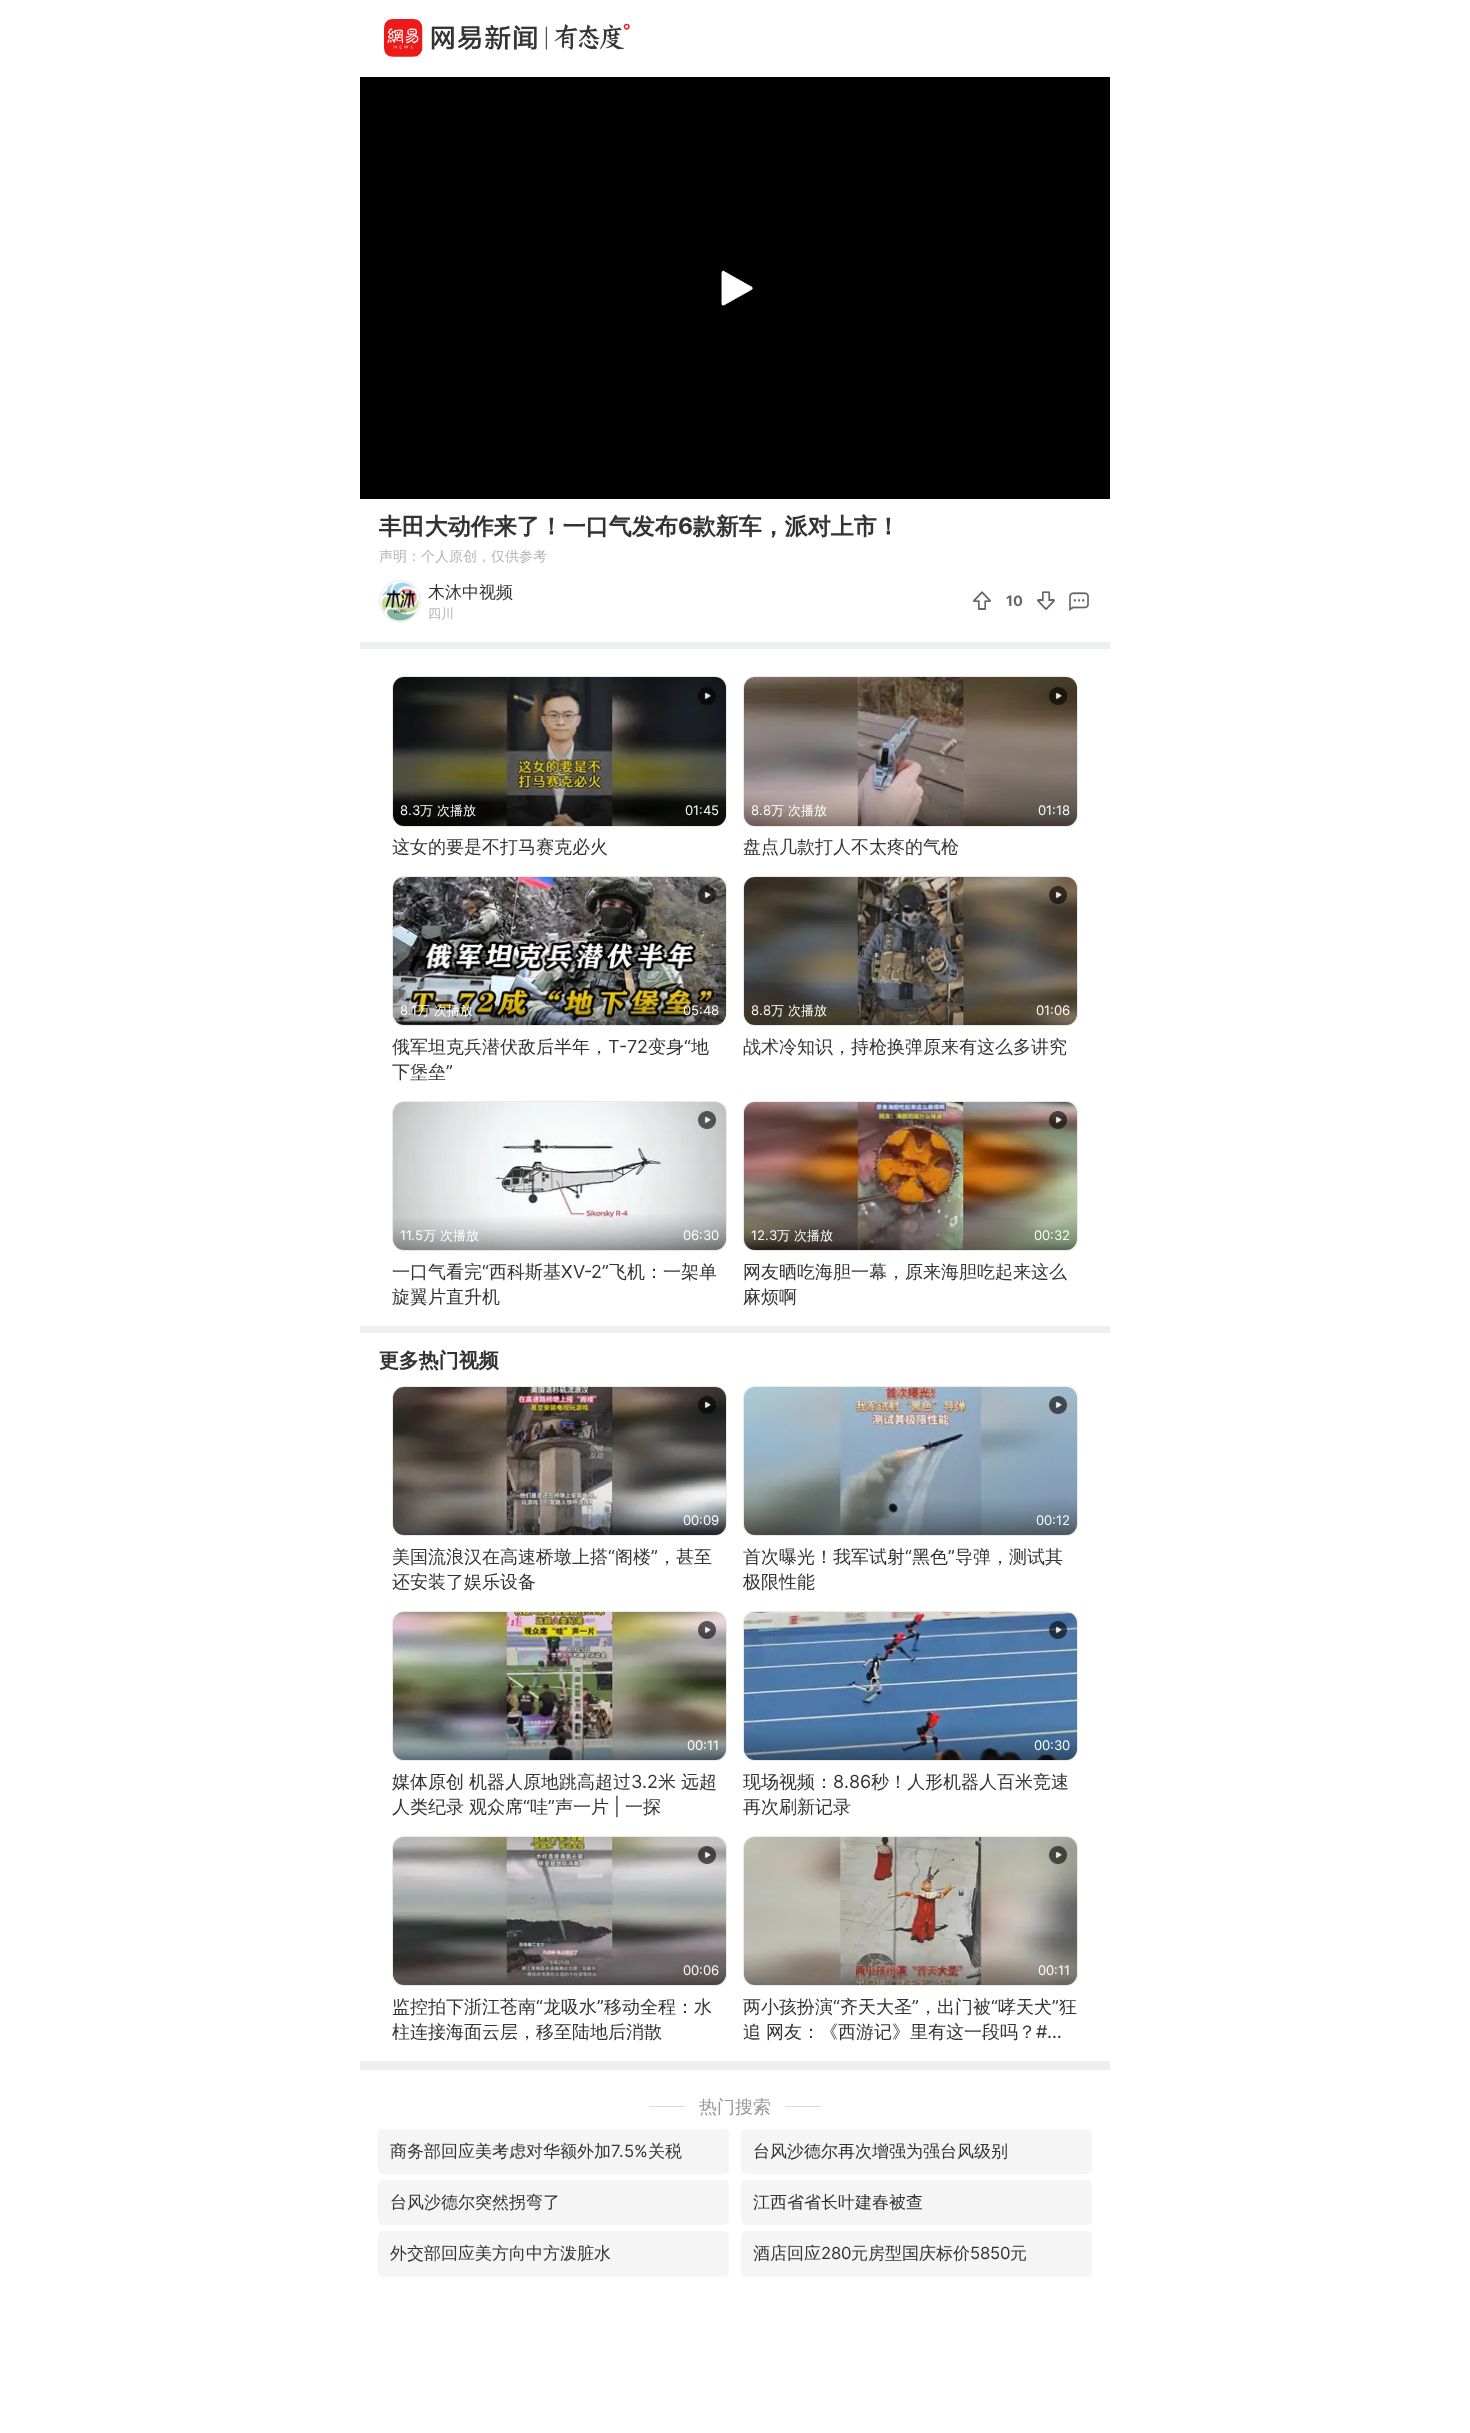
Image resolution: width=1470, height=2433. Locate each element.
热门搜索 (735, 2106)
